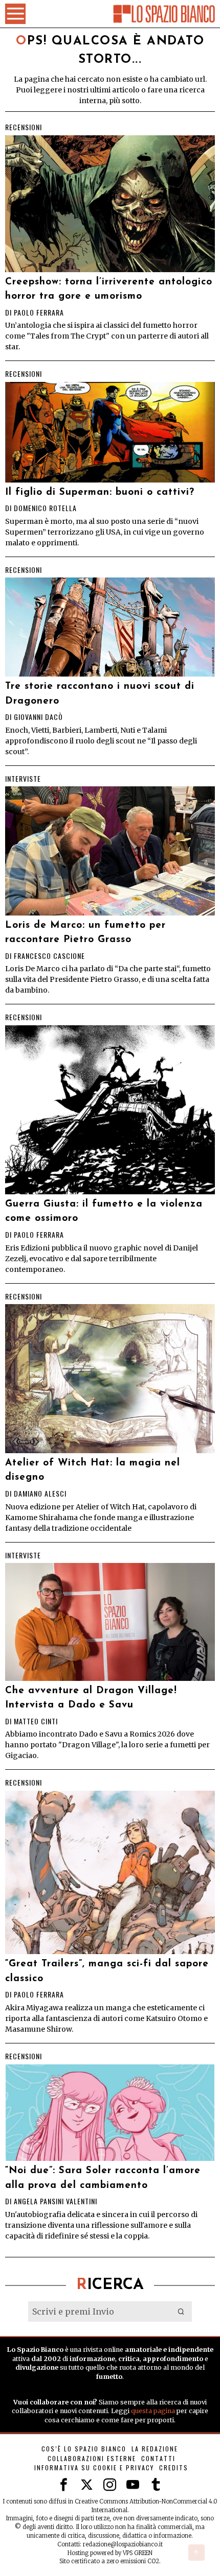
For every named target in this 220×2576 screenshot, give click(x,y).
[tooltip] (64, 2485)
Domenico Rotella (45, 508)
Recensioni (24, 127)
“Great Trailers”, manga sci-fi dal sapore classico (107, 1971)
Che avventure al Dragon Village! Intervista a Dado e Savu (91, 1698)
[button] (182, 2312)
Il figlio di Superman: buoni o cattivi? (100, 492)
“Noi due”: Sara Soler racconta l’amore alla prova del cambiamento (103, 2178)
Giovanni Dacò (38, 717)
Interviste (23, 779)
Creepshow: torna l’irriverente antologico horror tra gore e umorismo (109, 290)
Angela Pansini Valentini (56, 2201)
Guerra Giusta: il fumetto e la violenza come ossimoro (104, 1212)
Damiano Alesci (40, 1493)
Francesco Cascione (49, 956)
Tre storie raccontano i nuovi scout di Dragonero (100, 694)
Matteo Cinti (36, 1721)
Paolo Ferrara (39, 312)
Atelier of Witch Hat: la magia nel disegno (93, 1471)
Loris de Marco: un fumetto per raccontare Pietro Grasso (85, 933)
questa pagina (153, 2411)
